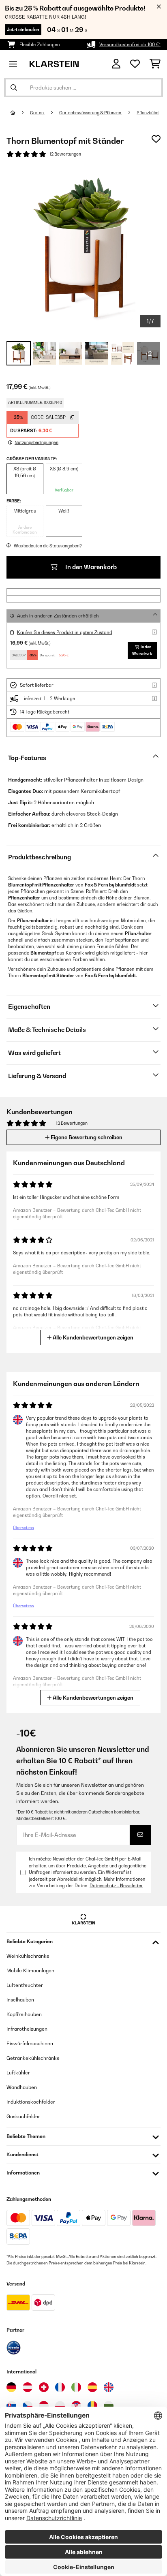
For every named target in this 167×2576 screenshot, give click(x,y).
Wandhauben (22, 2087)
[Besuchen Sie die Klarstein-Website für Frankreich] (60, 2387)
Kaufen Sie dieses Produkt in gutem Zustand (65, 632)
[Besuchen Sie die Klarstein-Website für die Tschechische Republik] (28, 2406)
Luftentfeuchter (25, 1985)
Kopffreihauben (24, 2014)
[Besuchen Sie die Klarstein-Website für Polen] (60, 2406)
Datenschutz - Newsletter (116, 1886)
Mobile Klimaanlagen (30, 1970)
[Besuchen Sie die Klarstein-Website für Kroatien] (76, 2406)
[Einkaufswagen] (155, 64)
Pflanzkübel (148, 113)
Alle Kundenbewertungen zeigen (92, 1337)
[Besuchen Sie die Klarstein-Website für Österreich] (28, 2387)
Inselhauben (20, 2000)
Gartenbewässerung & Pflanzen (91, 113)
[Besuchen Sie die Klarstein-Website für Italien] (76, 2387)
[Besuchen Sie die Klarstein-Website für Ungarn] (44, 2406)
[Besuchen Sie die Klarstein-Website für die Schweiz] (44, 2387)
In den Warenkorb (90, 567)
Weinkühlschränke (28, 1956)
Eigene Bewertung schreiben (86, 1137)
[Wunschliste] (135, 64)
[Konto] (116, 64)
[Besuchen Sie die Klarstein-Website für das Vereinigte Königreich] (109, 2387)
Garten (37, 113)
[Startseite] (20, 113)
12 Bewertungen (65, 154)
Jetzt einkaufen (23, 30)
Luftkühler (18, 2073)
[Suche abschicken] (14, 88)
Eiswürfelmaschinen (30, 2043)
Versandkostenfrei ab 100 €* (130, 45)
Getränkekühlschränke (33, 2058)
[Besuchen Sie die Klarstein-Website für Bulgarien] (109, 2406)
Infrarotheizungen (27, 2029)
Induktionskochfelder (31, 2102)
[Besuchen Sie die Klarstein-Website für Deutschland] (11, 2387)
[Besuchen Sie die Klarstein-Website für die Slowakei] (11, 2406)
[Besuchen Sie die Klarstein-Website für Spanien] (92, 2387)
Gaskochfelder (23, 2116)
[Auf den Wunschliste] (156, 139)
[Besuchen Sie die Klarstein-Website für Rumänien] (92, 2406)
